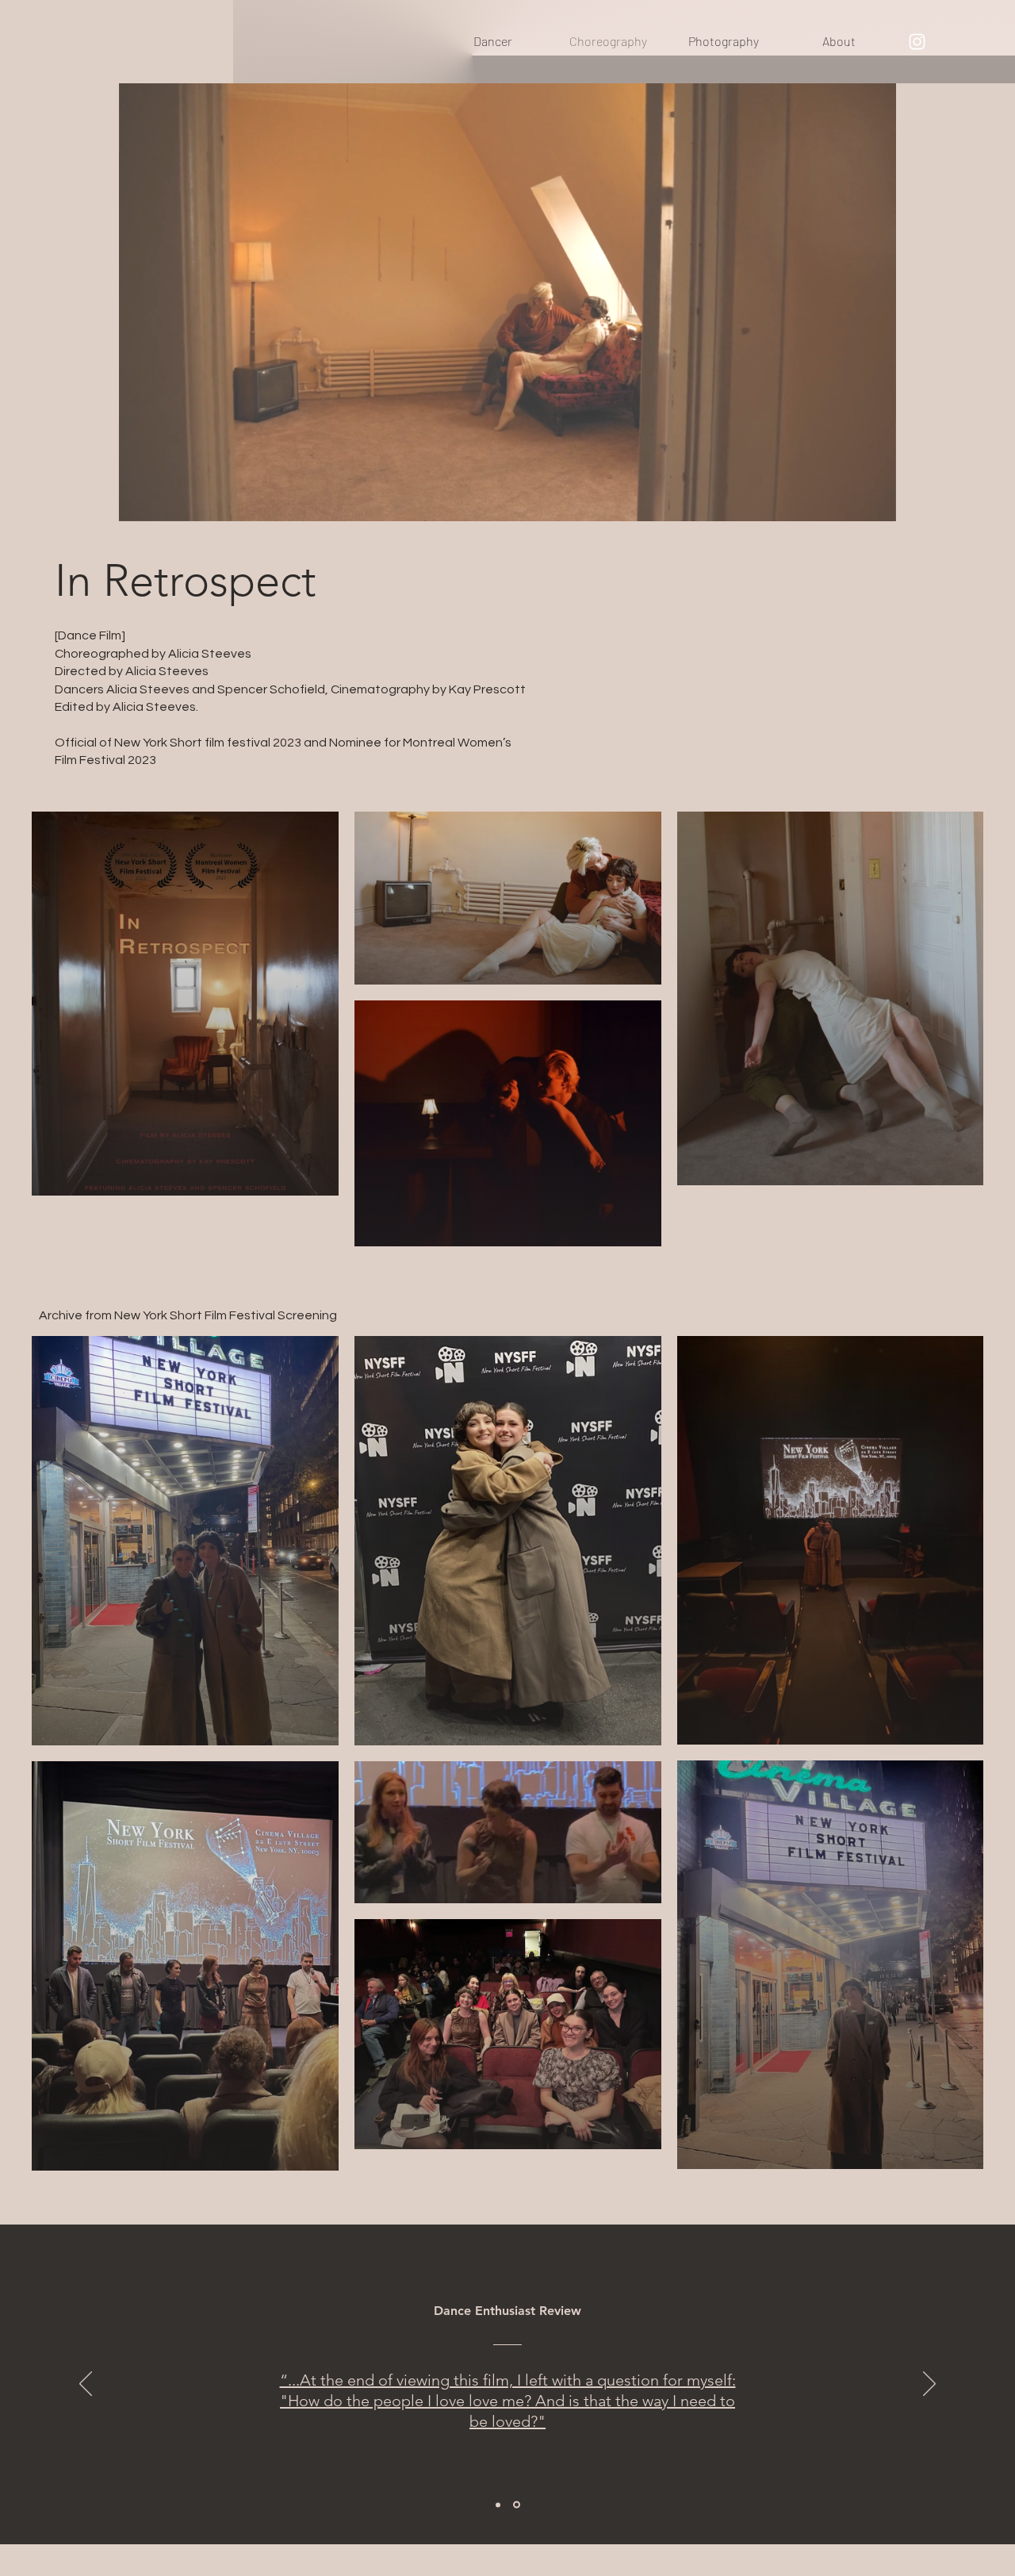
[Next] (929, 2385)
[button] (876, 504)
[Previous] (86, 2385)
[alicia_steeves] (917, 42)
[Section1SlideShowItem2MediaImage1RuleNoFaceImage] (517, 2505)
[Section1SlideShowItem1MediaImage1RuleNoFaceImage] (498, 2505)
